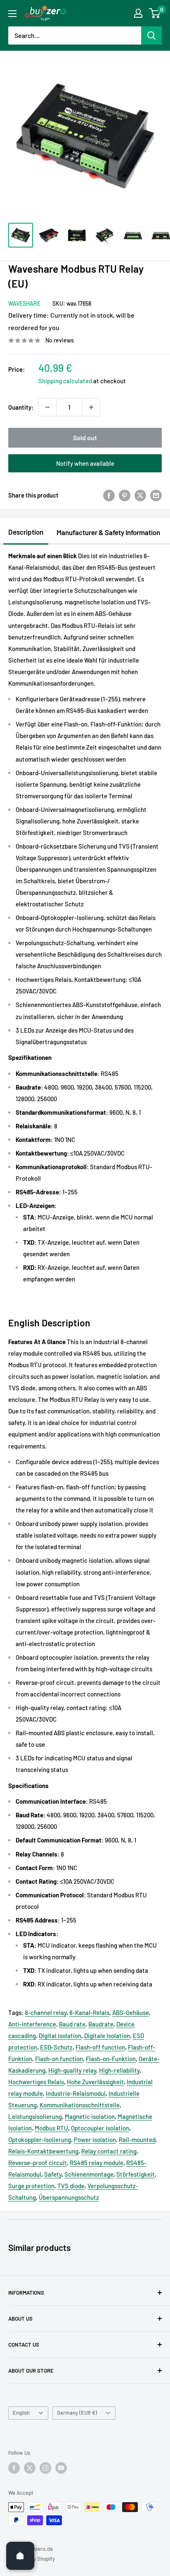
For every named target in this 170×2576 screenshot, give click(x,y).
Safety (53, 2174)
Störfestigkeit (136, 2174)
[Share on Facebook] (109, 495)
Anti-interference (32, 2024)
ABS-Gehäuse (131, 2012)
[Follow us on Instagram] (45, 2468)
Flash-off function (100, 2047)
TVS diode (71, 2186)
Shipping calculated (65, 381)
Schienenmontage (89, 2174)
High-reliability (119, 2070)
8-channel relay (46, 2012)
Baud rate (72, 2024)
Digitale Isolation (107, 2036)
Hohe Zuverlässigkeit (95, 2082)
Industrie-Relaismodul (76, 2093)
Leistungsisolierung (35, 2116)
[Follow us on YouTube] (61, 2468)
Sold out (85, 438)
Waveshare (24, 303)
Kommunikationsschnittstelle (80, 2105)
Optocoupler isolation (100, 2128)
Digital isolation (60, 2036)
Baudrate (101, 2024)
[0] (155, 13)
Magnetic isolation (90, 2116)
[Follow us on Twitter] (30, 2468)
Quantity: (21, 407)
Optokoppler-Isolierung (40, 2140)
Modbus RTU (51, 2128)
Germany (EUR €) (77, 2413)
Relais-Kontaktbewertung (43, 2151)
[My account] (138, 13)
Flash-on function (59, 2059)
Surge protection (31, 2186)
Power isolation (95, 2140)
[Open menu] (12, 14)
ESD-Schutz (56, 2047)
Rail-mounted (137, 2140)
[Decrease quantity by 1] (47, 407)
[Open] (20, 2556)
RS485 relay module (97, 2163)
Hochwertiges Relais (36, 2082)
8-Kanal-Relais (89, 2012)
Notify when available (85, 463)
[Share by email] (156, 495)
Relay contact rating (109, 2151)
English (21, 2413)
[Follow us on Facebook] (14, 2468)
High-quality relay (72, 2070)
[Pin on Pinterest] (125, 495)
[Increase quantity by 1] (91, 407)
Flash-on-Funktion (111, 2059)
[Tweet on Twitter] (140, 495)
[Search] (151, 35)
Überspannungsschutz (69, 2197)
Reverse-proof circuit (38, 2163)
